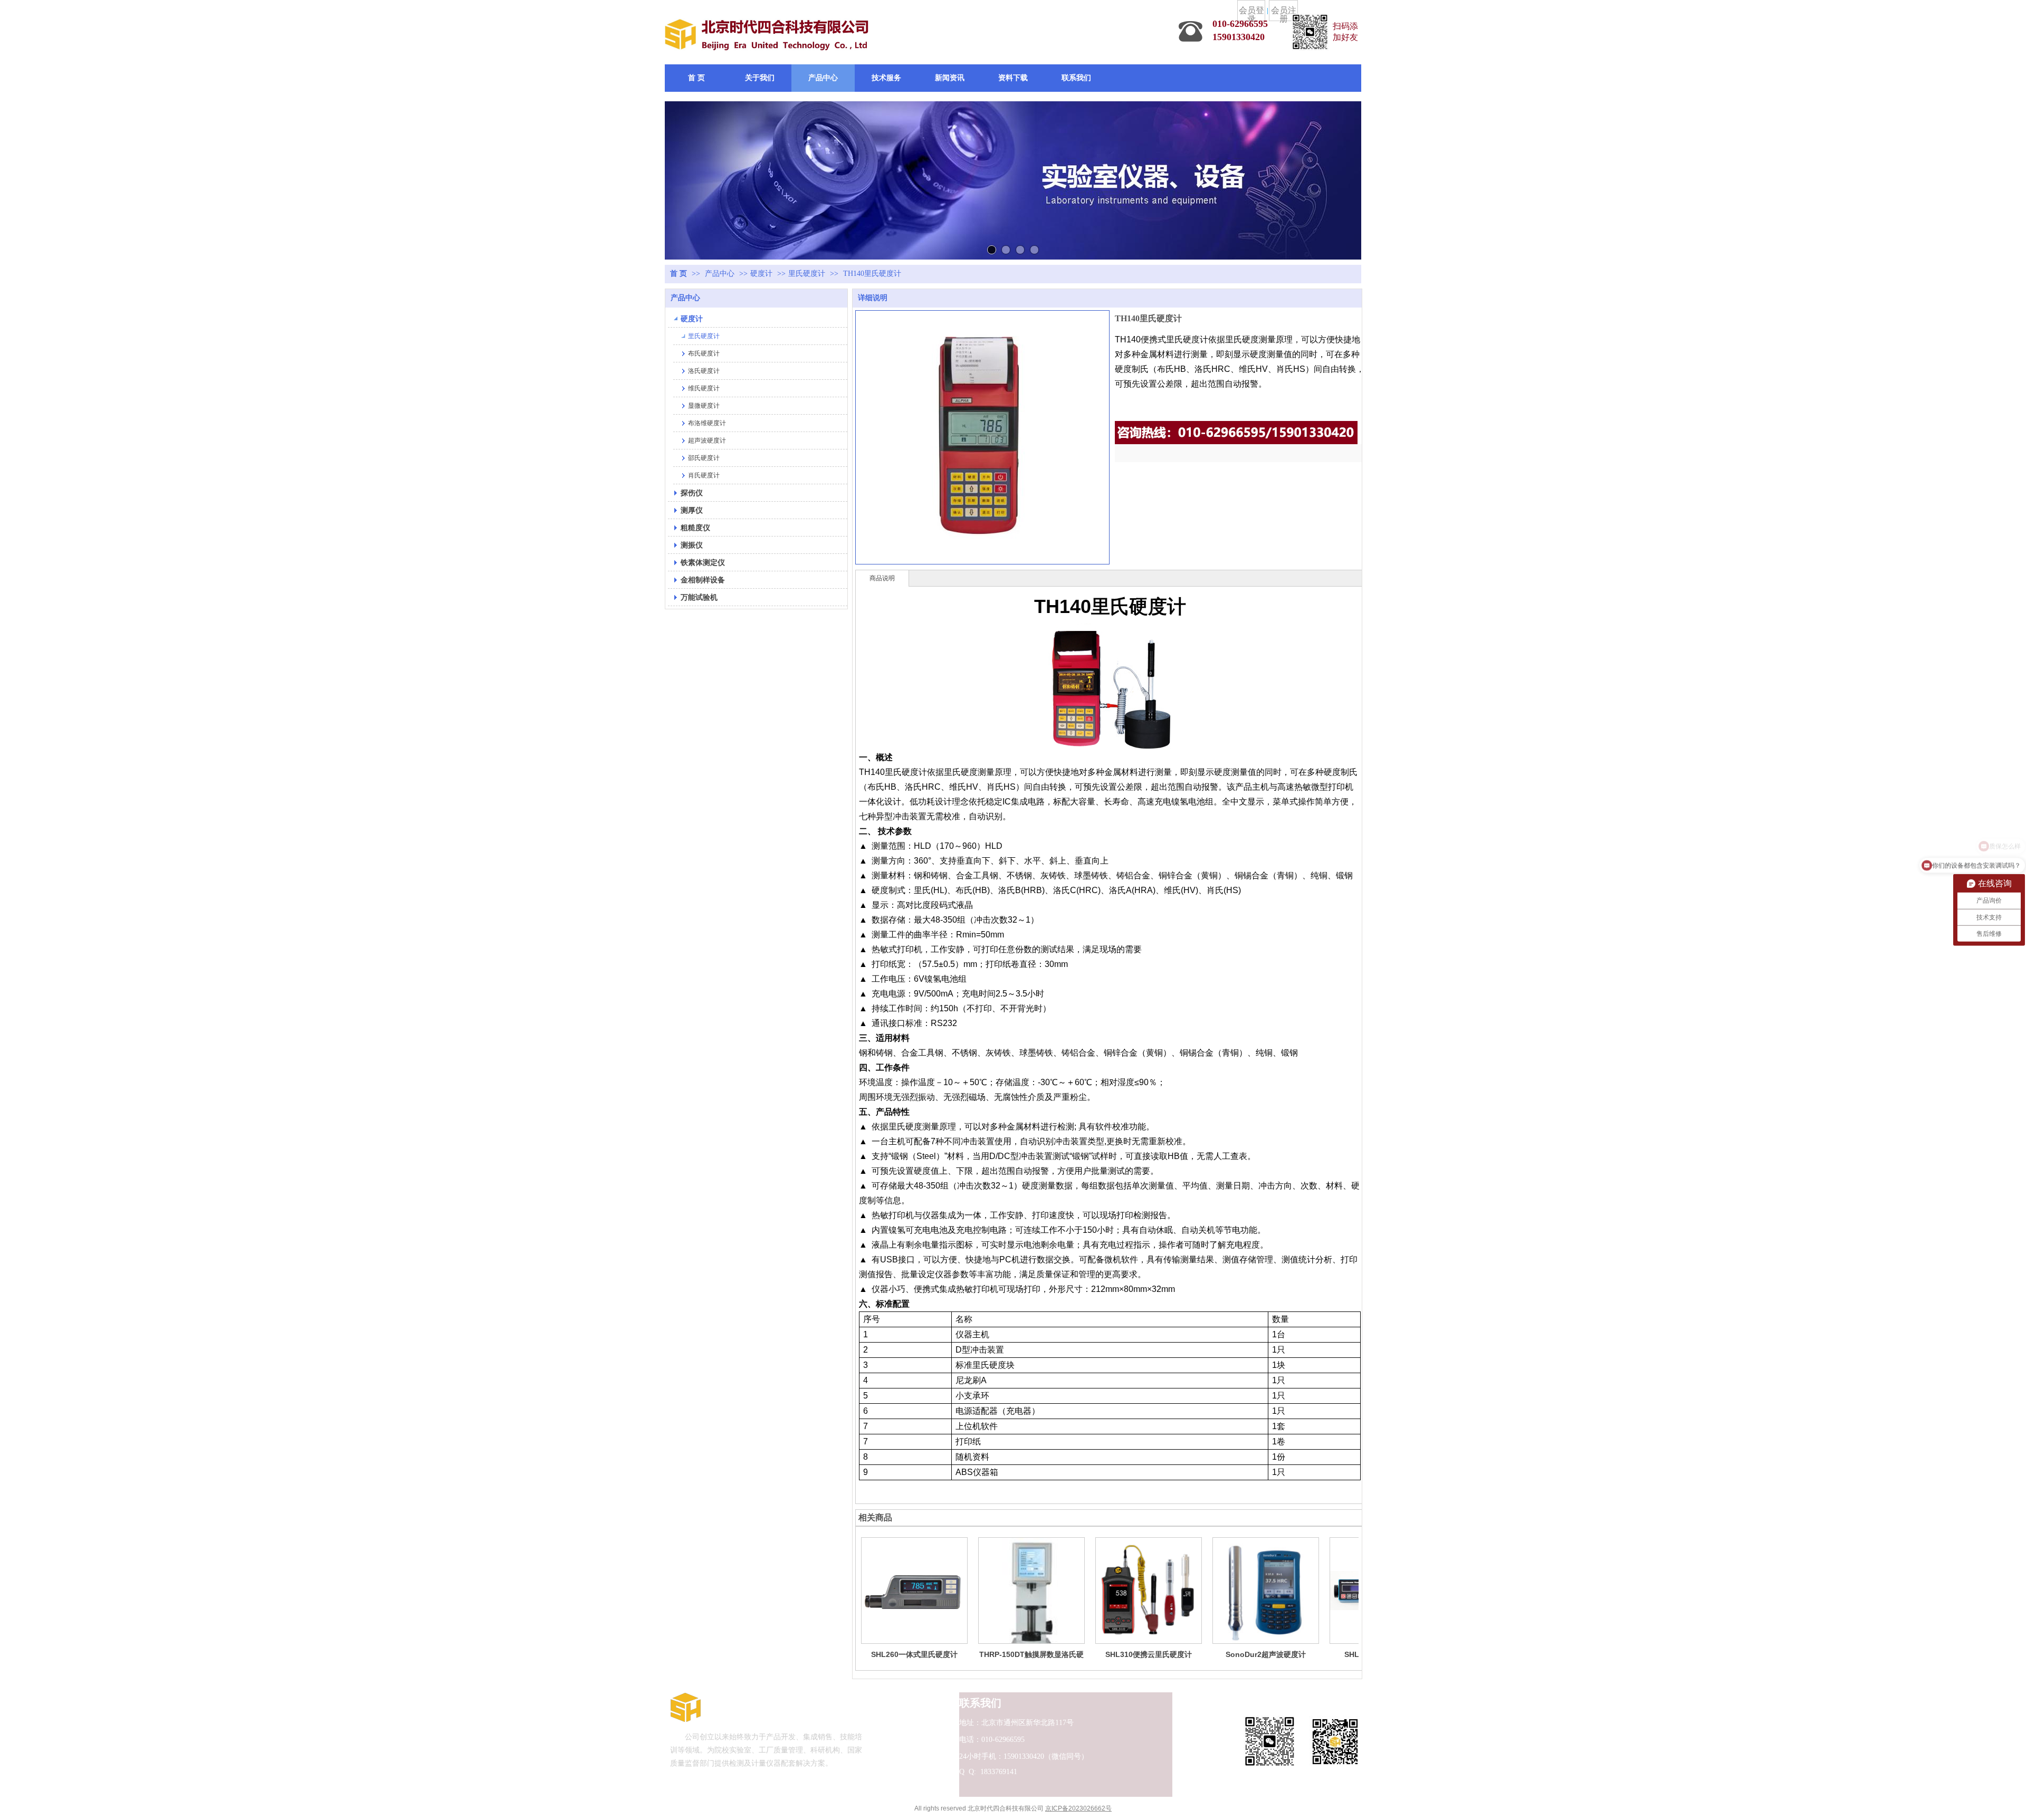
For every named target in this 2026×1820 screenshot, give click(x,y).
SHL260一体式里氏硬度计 (914, 1654)
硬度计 (761, 274)
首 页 (678, 274)
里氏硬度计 (807, 274)
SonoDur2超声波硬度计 (1266, 1654)
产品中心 (721, 274)
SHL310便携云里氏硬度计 (1149, 1654)
